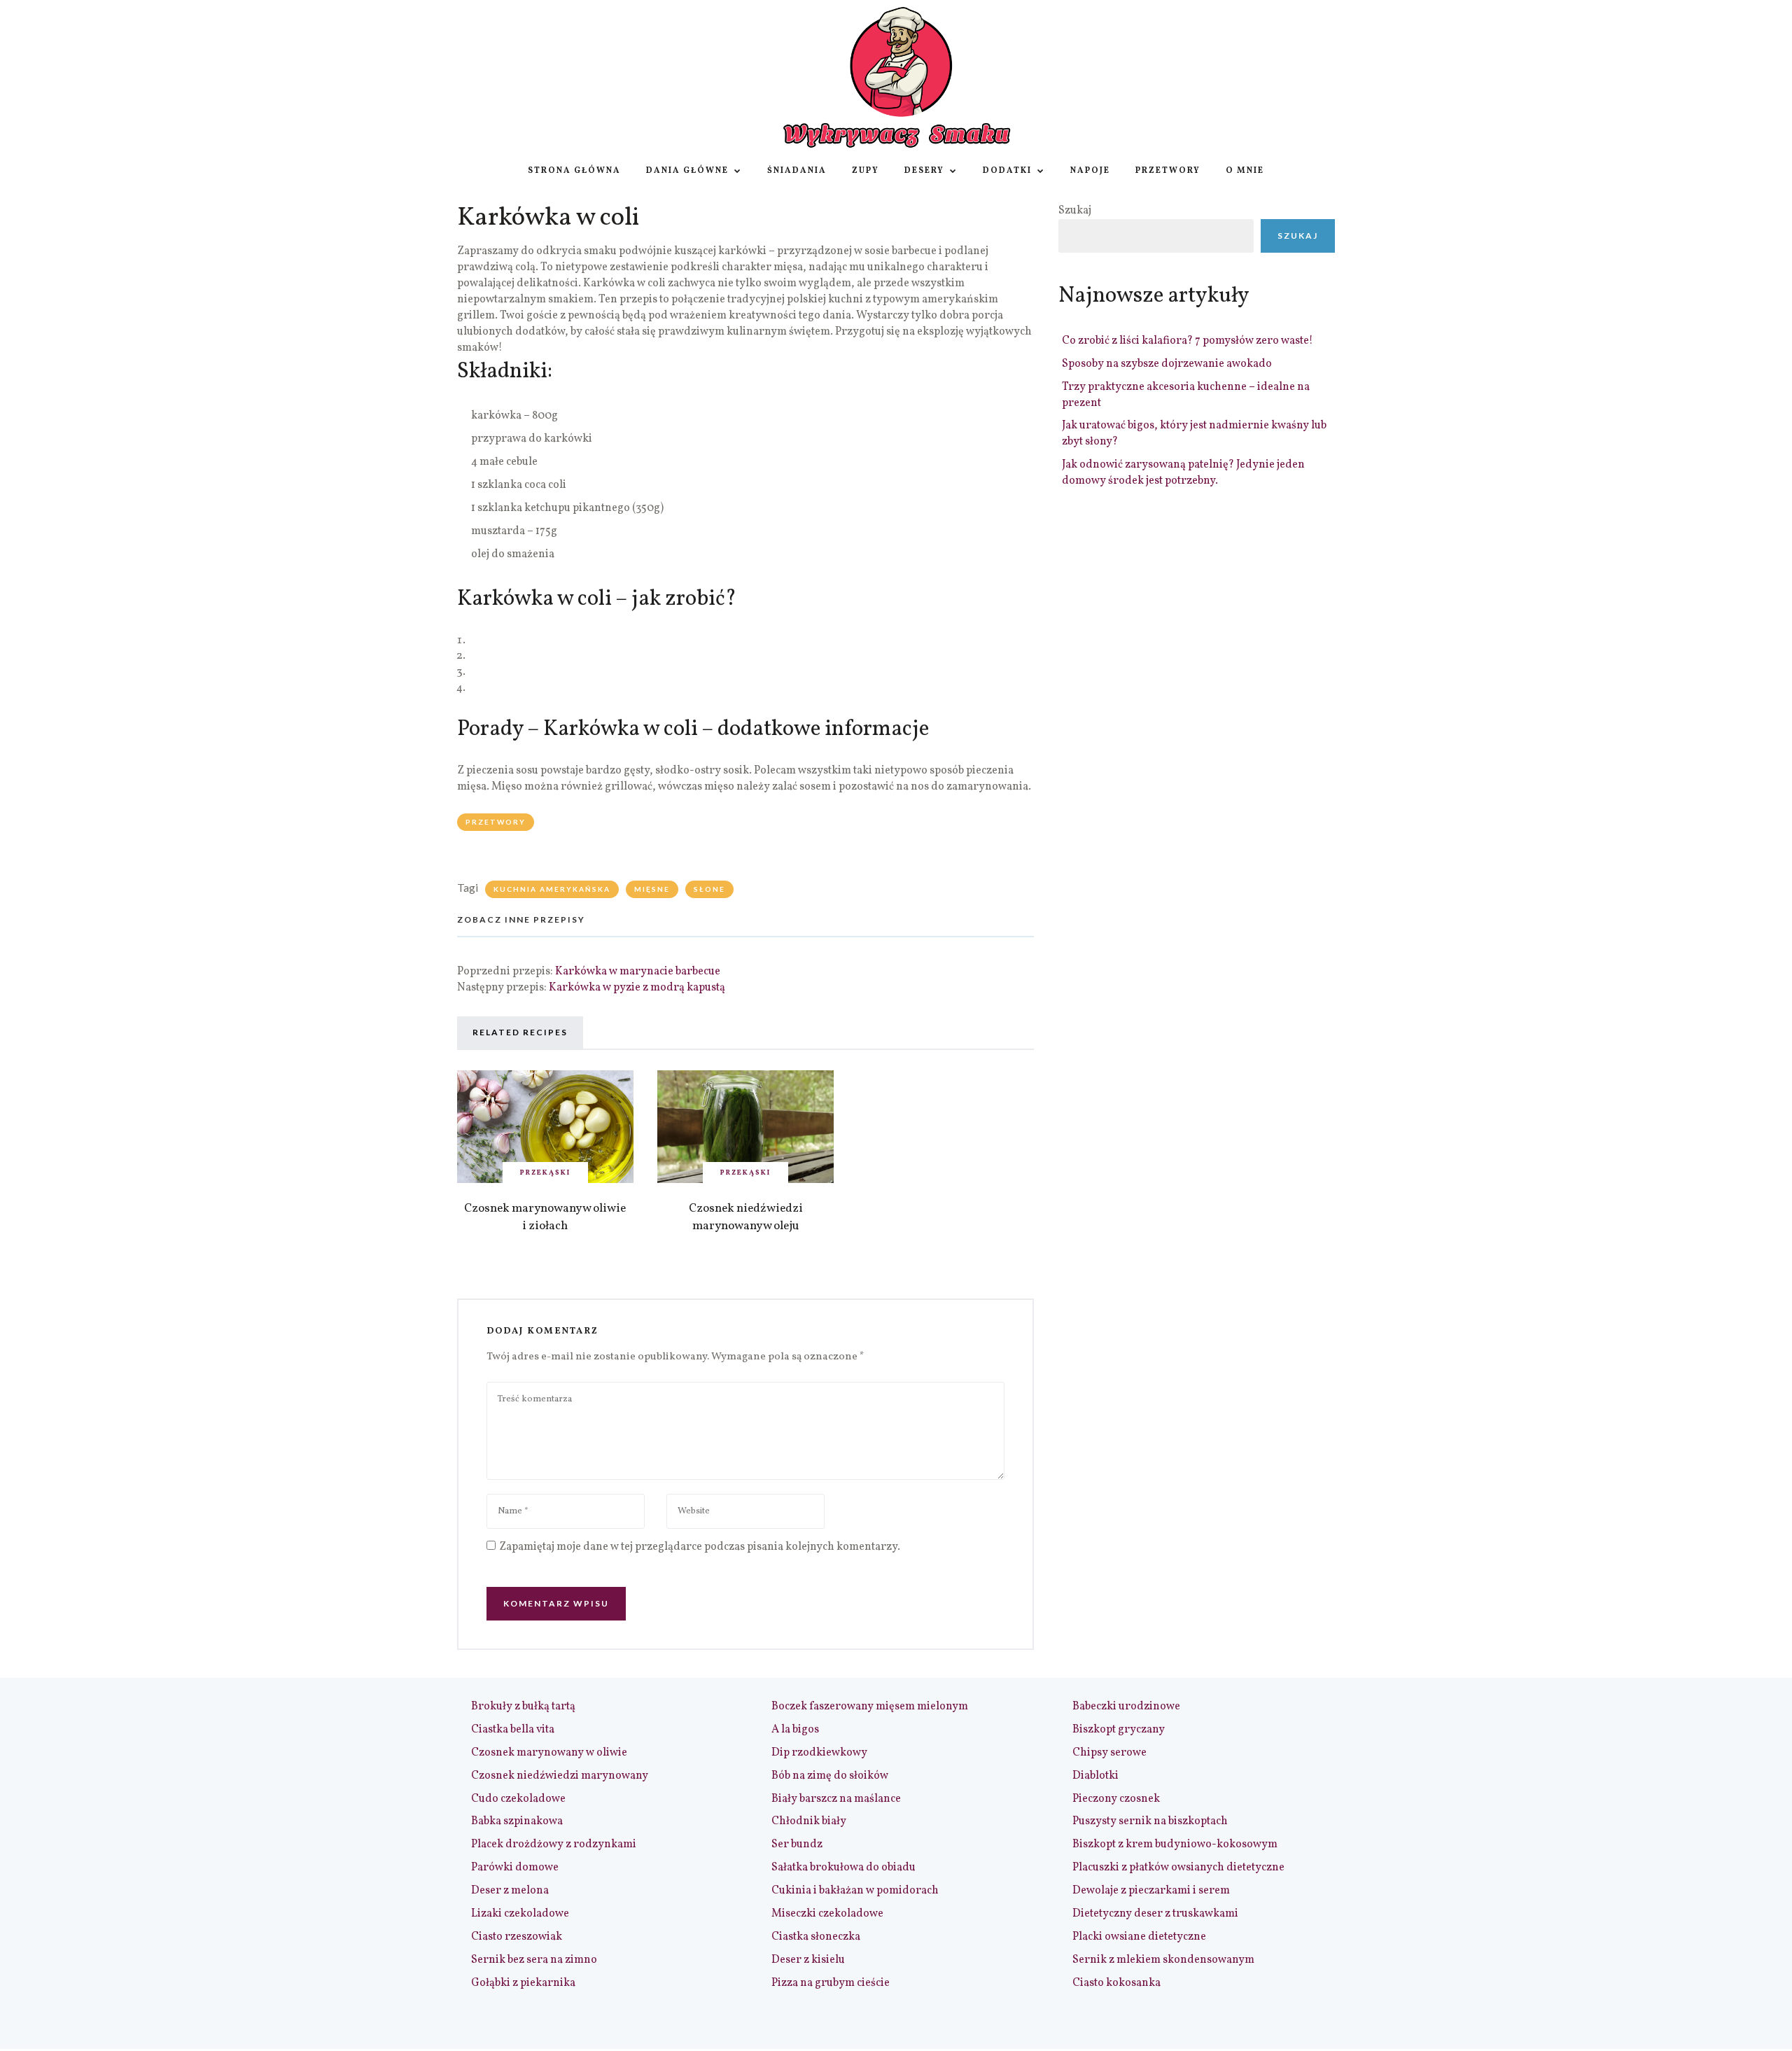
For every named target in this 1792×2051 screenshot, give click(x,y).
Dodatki (1007, 171)
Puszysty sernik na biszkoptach (1150, 1821)
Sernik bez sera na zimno (534, 1960)
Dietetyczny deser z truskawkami (1155, 1914)
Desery (924, 171)
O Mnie (1245, 171)
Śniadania (797, 171)
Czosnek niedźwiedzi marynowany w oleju (746, 1217)
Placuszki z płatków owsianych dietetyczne (1178, 1868)
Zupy (866, 171)
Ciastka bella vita (513, 1730)
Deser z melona (510, 1891)
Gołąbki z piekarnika (523, 1983)
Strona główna (574, 171)
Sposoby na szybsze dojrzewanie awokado (1167, 364)
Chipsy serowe (1109, 1753)
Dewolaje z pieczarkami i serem (1151, 1891)
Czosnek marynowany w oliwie (549, 1753)
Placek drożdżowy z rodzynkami (554, 1844)
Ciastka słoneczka (816, 1937)
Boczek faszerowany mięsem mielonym (870, 1707)
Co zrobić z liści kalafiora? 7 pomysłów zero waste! (1188, 341)
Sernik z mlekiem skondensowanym (1163, 1960)
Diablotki (1095, 1776)
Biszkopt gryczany (1119, 1730)
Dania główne (687, 171)
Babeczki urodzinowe (1126, 1707)
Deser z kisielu (808, 1960)
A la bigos (795, 1730)
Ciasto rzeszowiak (517, 1937)
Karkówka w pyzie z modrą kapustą (637, 988)
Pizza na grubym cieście (831, 1983)
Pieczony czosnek (1116, 1799)
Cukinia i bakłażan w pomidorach (855, 1891)
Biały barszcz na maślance (836, 1799)
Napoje (1090, 171)
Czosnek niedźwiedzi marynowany (560, 1776)
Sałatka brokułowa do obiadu (843, 1868)
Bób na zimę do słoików (830, 1776)
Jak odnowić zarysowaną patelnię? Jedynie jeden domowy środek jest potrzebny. (1183, 473)
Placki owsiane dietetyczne (1139, 1937)
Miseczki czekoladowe (827, 1914)
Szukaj (1075, 211)
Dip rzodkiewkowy (819, 1753)
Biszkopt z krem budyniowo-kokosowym (1175, 1844)
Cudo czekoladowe (518, 1799)
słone (709, 889)
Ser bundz (797, 1844)
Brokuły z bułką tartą (523, 1707)
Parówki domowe (515, 1868)
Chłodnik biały (809, 1821)
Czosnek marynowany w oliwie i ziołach (545, 1217)
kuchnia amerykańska (552, 889)
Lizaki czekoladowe (520, 1914)
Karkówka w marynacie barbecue (638, 972)
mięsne (652, 889)
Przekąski (545, 1172)
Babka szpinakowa (517, 1821)
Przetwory (1168, 171)
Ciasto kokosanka (1116, 1983)
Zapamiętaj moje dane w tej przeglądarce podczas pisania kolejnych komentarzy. (700, 1547)
